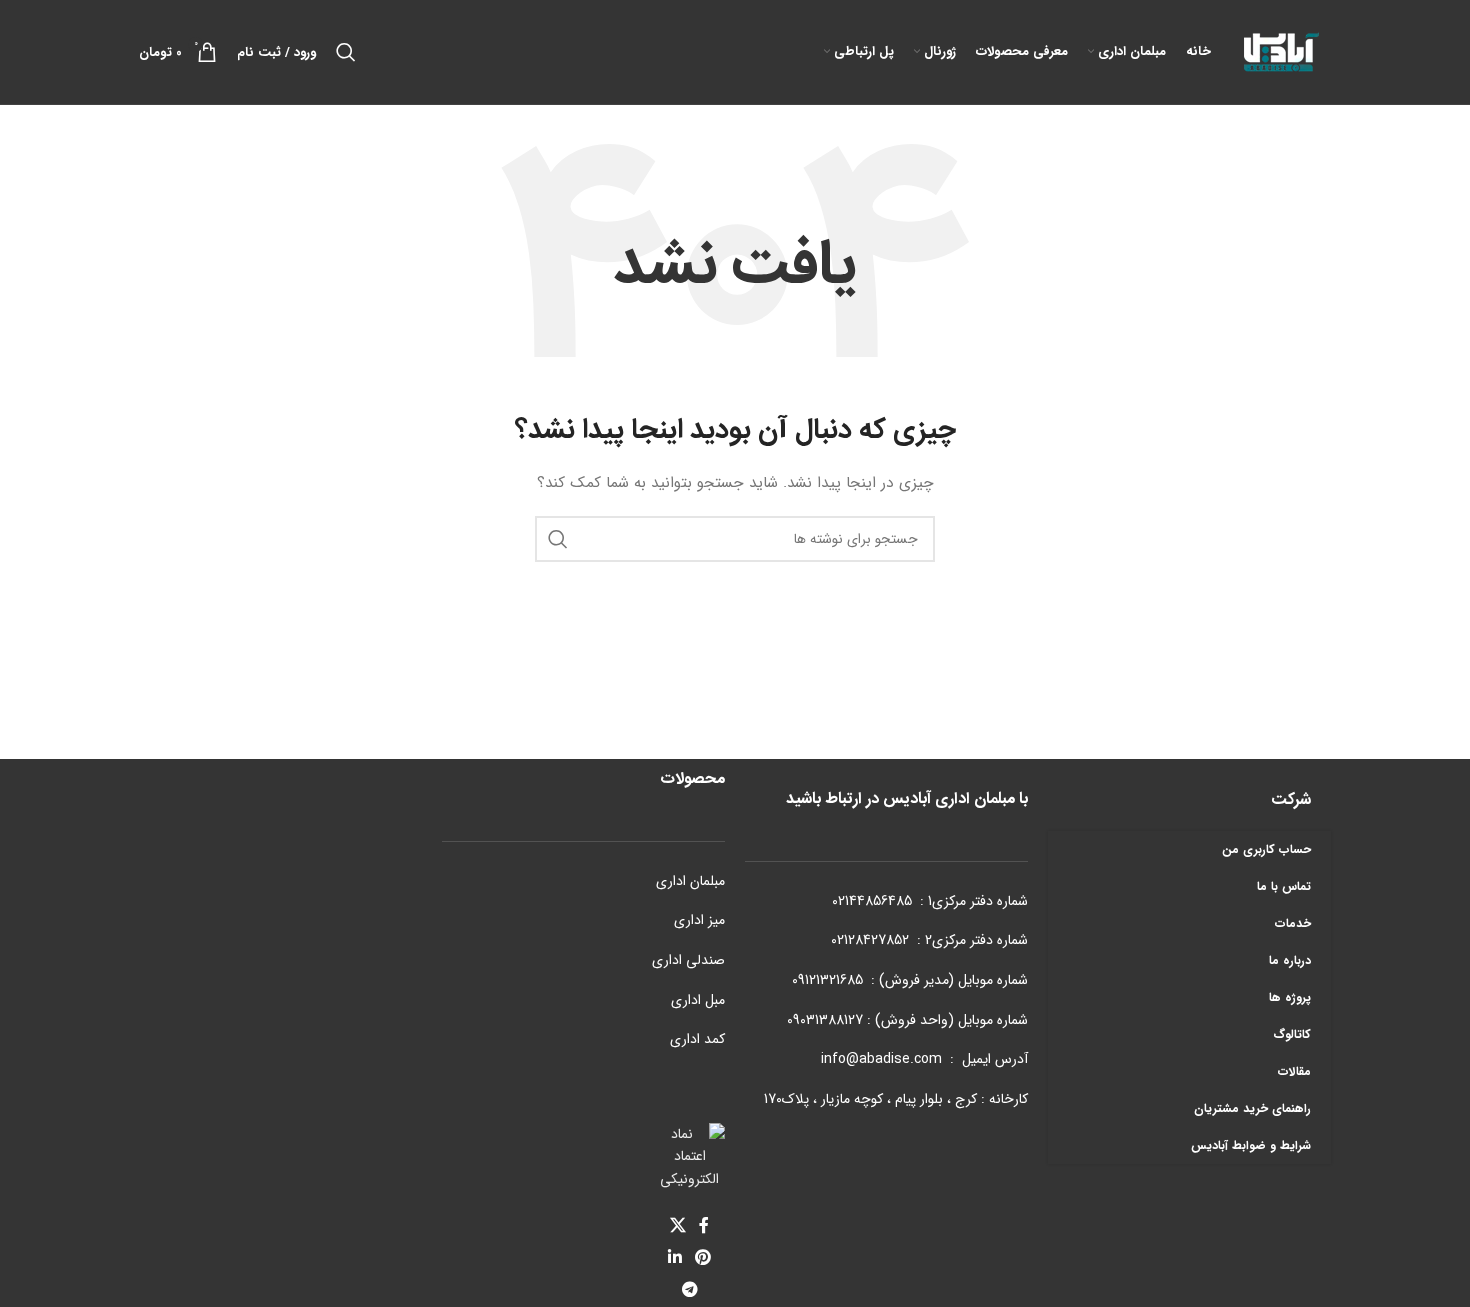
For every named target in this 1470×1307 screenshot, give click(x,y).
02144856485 (872, 901)
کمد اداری (697, 1039)
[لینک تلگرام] (689, 1291)
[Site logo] (1281, 51)
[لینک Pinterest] (703, 1258)
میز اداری (699, 920)
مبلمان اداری (690, 881)
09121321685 (827, 980)
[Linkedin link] (674, 1258)
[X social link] (677, 1226)
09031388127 (825, 1020)
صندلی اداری (688, 960)
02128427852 (870, 940)
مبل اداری (698, 1000)
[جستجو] (346, 52)
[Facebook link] (704, 1226)
